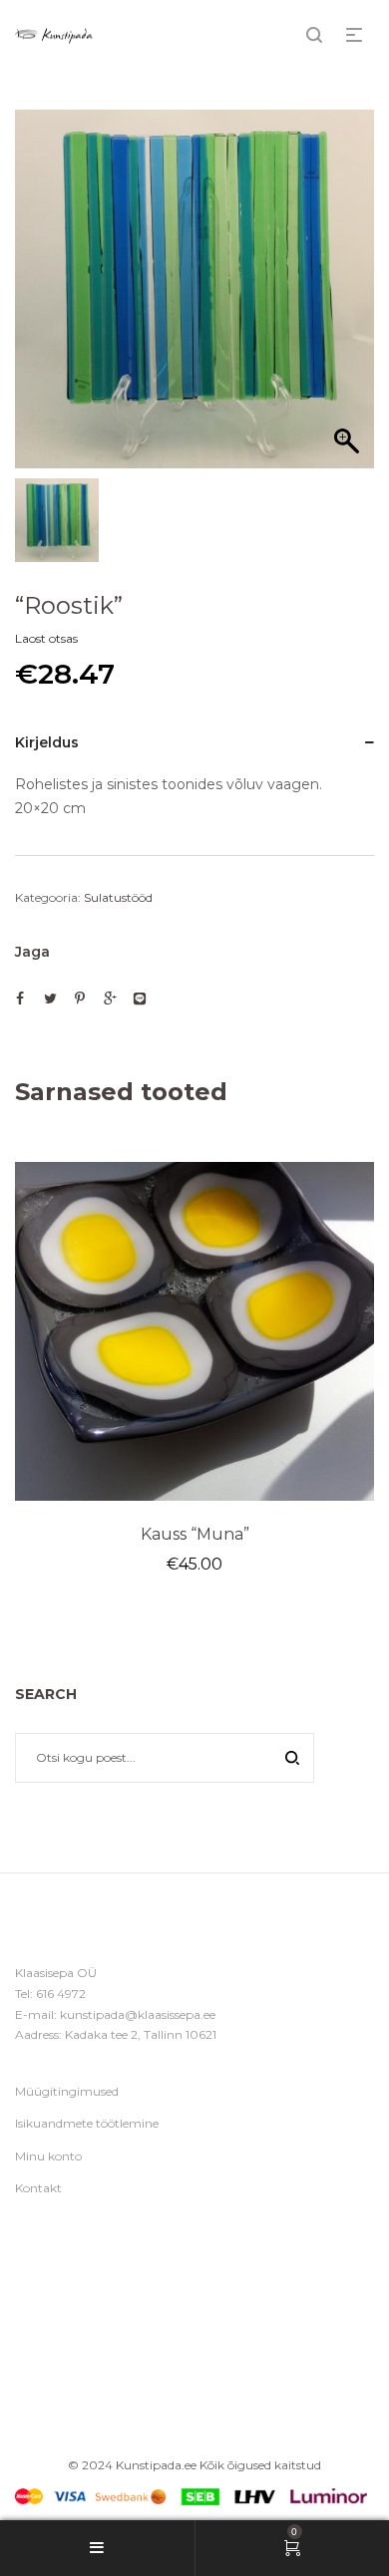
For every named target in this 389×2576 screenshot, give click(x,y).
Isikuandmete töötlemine (87, 2123)
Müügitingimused (67, 2091)
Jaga (32, 952)
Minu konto (48, 2156)
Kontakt (38, 2188)
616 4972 (61, 1994)
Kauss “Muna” (195, 1534)
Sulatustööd (118, 897)
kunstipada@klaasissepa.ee (138, 2014)
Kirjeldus (47, 742)
